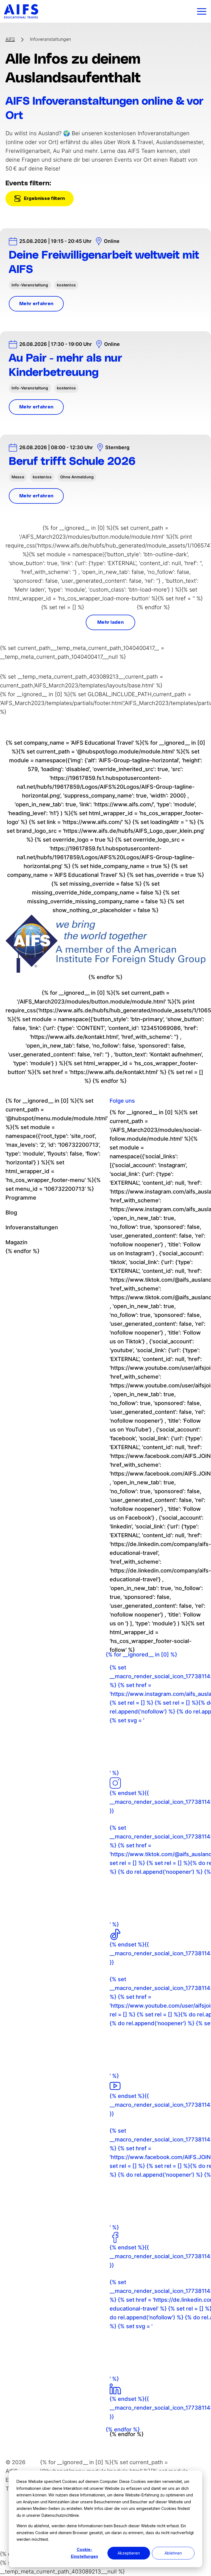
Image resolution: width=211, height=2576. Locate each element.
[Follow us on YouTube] (115, 2086)
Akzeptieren (129, 2553)
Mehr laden (110, 622)
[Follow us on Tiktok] (115, 1934)
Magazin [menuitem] (16, 1242)
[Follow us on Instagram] (115, 1783)
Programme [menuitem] (21, 1198)
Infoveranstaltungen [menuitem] (32, 1227)
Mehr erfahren (36, 304)
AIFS (10, 39)
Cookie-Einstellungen (84, 2553)
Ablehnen (173, 2553)
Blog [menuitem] (11, 1213)
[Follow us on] (115, 2389)
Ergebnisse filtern (44, 199)
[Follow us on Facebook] (115, 2237)
